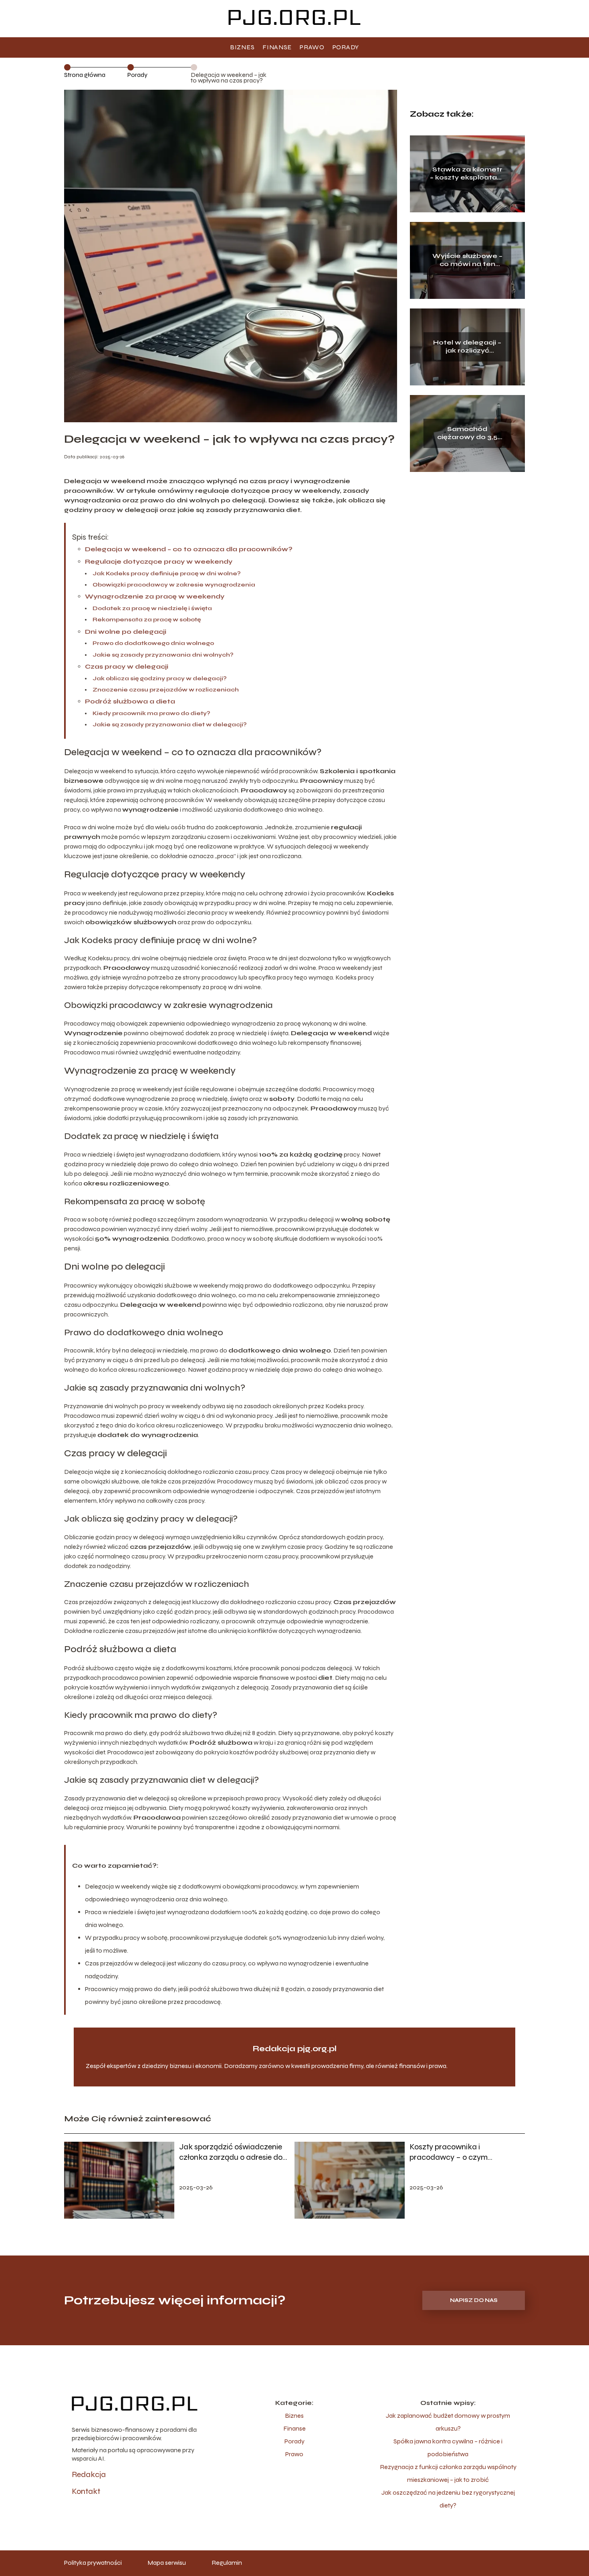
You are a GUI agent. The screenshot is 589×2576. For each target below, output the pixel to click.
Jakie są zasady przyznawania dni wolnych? (163, 655)
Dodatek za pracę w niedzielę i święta (152, 608)
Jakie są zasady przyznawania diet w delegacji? (170, 725)
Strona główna (85, 75)
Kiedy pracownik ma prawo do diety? (151, 713)
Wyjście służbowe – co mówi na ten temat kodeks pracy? (467, 260)
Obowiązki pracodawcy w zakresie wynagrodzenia (174, 585)
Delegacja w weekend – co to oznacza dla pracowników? (189, 549)
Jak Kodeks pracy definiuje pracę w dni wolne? (167, 573)
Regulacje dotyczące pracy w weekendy (159, 561)
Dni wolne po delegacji (126, 632)
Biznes (242, 47)
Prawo (312, 47)
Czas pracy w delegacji (127, 666)
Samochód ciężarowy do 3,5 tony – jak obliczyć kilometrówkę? (467, 433)
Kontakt (86, 2491)
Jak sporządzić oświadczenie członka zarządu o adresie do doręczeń (231, 2152)
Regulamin (227, 2563)
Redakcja (89, 2474)
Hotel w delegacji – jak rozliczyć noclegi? (467, 347)
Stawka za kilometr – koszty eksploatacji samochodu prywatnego (467, 174)
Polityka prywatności (93, 2563)
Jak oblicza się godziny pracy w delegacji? (160, 678)
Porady (346, 47)
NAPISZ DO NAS (474, 2300)
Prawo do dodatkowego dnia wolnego (153, 643)
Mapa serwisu (167, 2563)
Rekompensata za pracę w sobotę (147, 620)
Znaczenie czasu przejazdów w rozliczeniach (166, 690)
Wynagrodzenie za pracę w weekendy (155, 596)
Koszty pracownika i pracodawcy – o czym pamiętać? (449, 2152)
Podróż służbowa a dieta (130, 701)
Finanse (277, 47)
